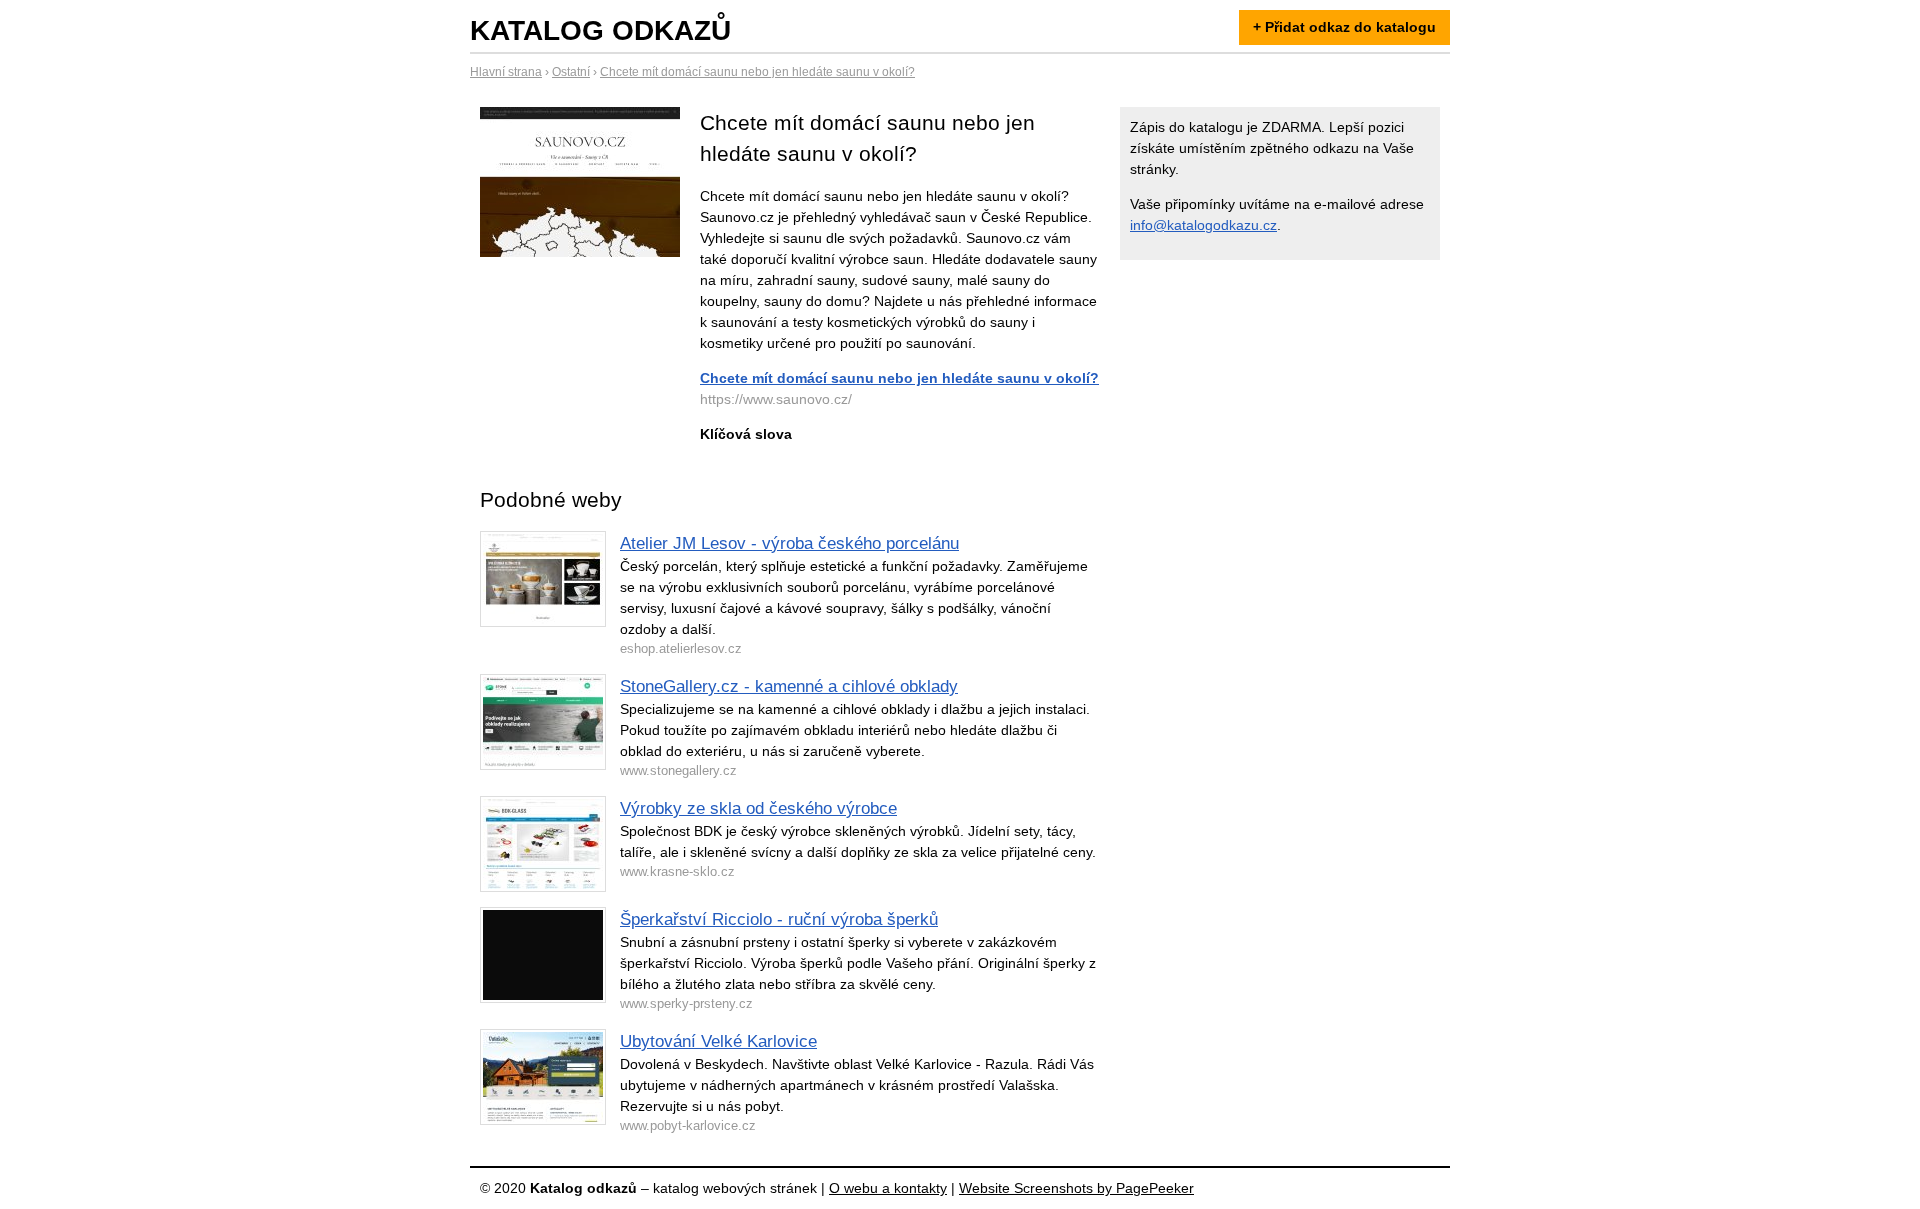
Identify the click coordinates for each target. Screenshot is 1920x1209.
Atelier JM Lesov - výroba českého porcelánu (789, 543)
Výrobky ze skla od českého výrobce (758, 808)
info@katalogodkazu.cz (1203, 225)
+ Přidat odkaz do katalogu (1344, 27)
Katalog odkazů (600, 30)
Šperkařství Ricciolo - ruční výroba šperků (779, 919)
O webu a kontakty (888, 1188)
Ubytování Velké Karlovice (718, 1041)
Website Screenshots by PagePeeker (1076, 1188)
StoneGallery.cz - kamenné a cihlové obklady (789, 686)
